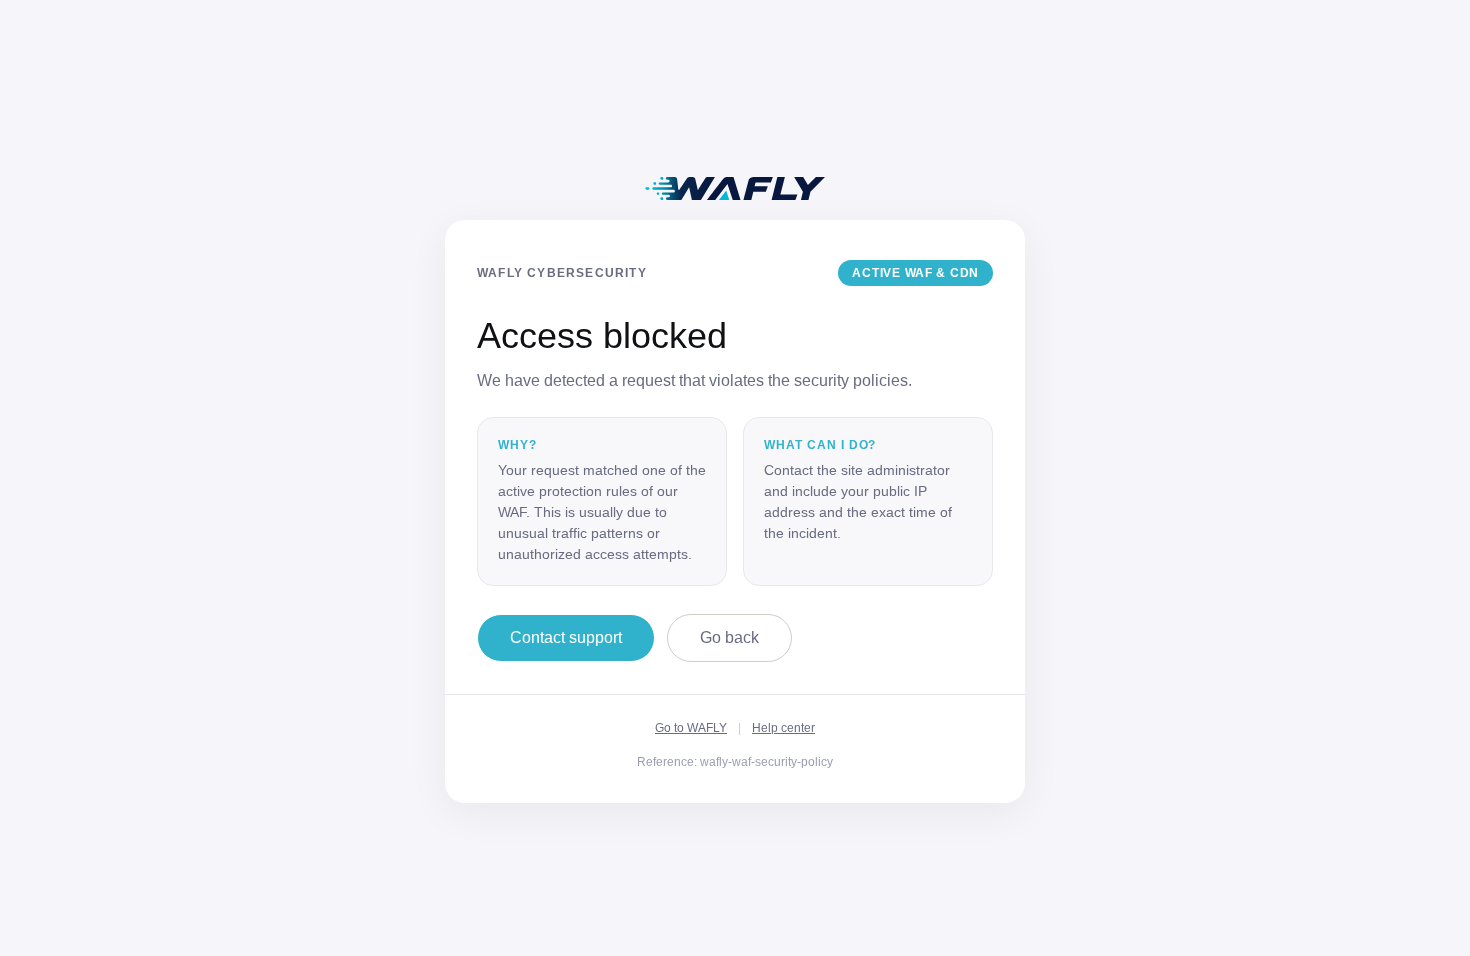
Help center (783, 728)
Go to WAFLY (691, 728)
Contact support (566, 637)
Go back (729, 637)
